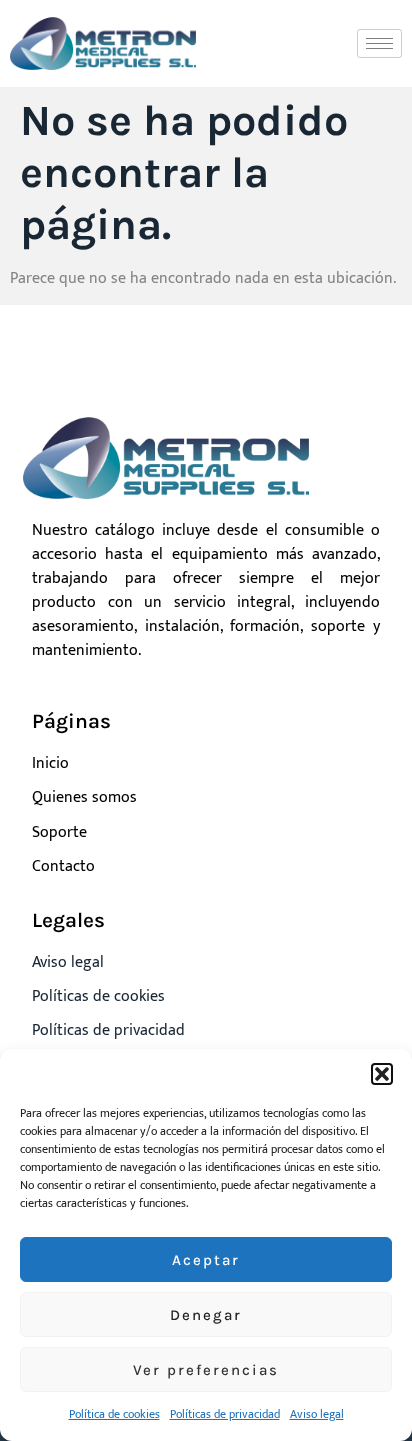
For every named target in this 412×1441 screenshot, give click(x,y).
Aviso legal (317, 1414)
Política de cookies (114, 1414)
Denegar (206, 1315)
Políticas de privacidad (225, 1414)
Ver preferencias (206, 1370)
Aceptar (206, 1260)
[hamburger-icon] (379, 43)
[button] (382, 1074)
